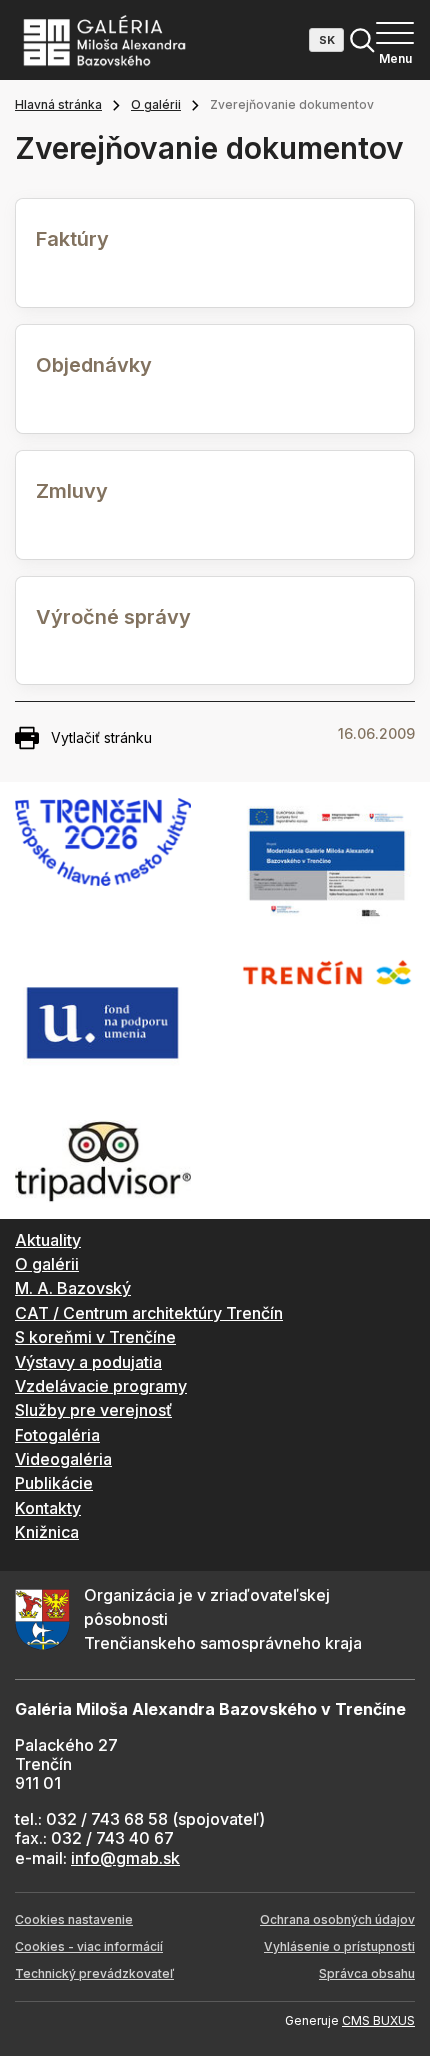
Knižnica (47, 1532)
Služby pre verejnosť (93, 1410)
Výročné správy (113, 617)
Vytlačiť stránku (101, 737)
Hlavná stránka (58, 104)
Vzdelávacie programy (101, 1386)
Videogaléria (63, 1459)
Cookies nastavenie (74, 1919)
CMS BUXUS (378, 2020)
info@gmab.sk (125, 1858)
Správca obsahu (367, 1973)
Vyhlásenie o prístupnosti (339, 1946)
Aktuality (48, 1240)
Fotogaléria (57, 1435)
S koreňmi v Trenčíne (95, 1337)
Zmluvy (72, 491)
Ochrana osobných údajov (337, 1919)
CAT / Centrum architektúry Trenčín (149, 1313)
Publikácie (54, 1483)
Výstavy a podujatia (88, 1362)
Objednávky (94, 365)
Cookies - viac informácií (89, 1946)
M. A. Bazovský (73, 1288)
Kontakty (48, 1508)
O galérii (156, 104)
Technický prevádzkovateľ (94, 1973)
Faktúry (72, 239)
